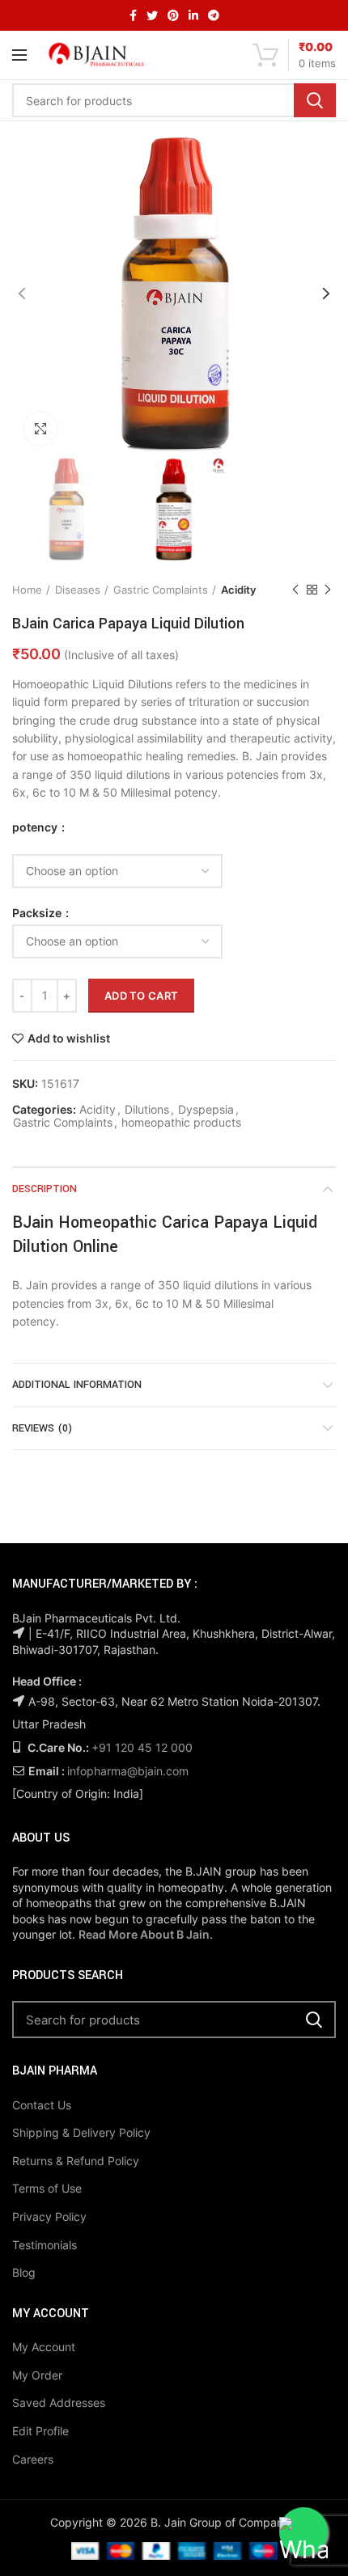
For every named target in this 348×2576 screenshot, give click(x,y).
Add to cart (141, 996)
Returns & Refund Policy (76, 2161)
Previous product (295, 590)
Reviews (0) (42, 1428)
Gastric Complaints (161, 590)
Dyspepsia (206, 1110)
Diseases (78, 590)
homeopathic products (181, 1123)
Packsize (38, 913)
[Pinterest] (173, 15)
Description (45, 1189)
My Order (37, 2375)
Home (27, 590)
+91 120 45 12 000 (142, 1747)
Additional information (77, 1385)
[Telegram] (214, 15)
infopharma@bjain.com (128, 1771)
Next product (328, 590)
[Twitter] (152, 15)
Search (315, 100)
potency (36, 827)
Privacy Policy (49, 2216)
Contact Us (42, 2105)
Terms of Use (47, 2188)
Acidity (238, 590)
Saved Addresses (59, 2403)
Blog (24, 2272)
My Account (44, 2347)
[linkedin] (193, 15)
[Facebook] (133, 15)
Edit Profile (40, 2431)
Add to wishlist (69, 1038)
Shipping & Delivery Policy (81, 2132)
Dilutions (147, 1110)
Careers (33, 2459)
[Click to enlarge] (40, 429)
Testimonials (45, 2245)
